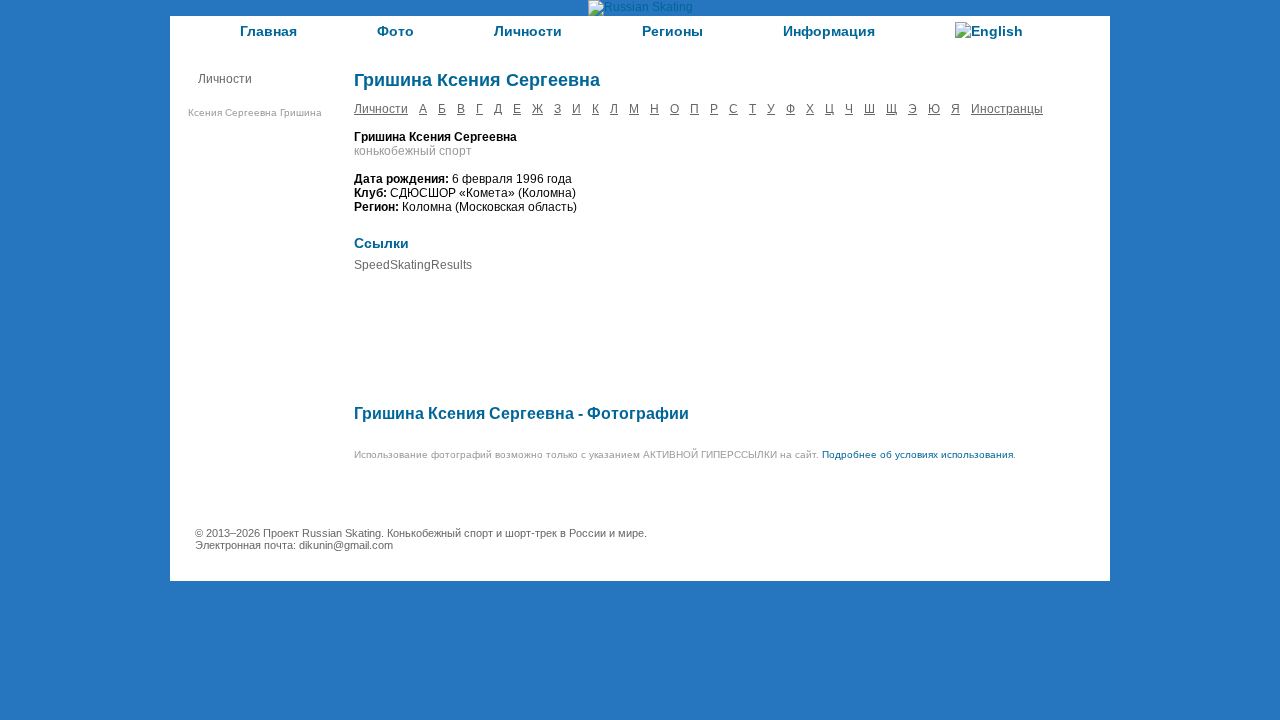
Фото (395, 31)
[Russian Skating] (640, 7)
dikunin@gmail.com (346, 545)
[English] (989, 31)
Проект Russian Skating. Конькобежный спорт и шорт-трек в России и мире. (455, 533)
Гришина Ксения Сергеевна (464, 413)
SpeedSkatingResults (413, 265)
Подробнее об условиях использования (917, 454)
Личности (528, 31)
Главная (268, 31)
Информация (829, 31)
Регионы (672, 31)
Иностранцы (1007, 109)
